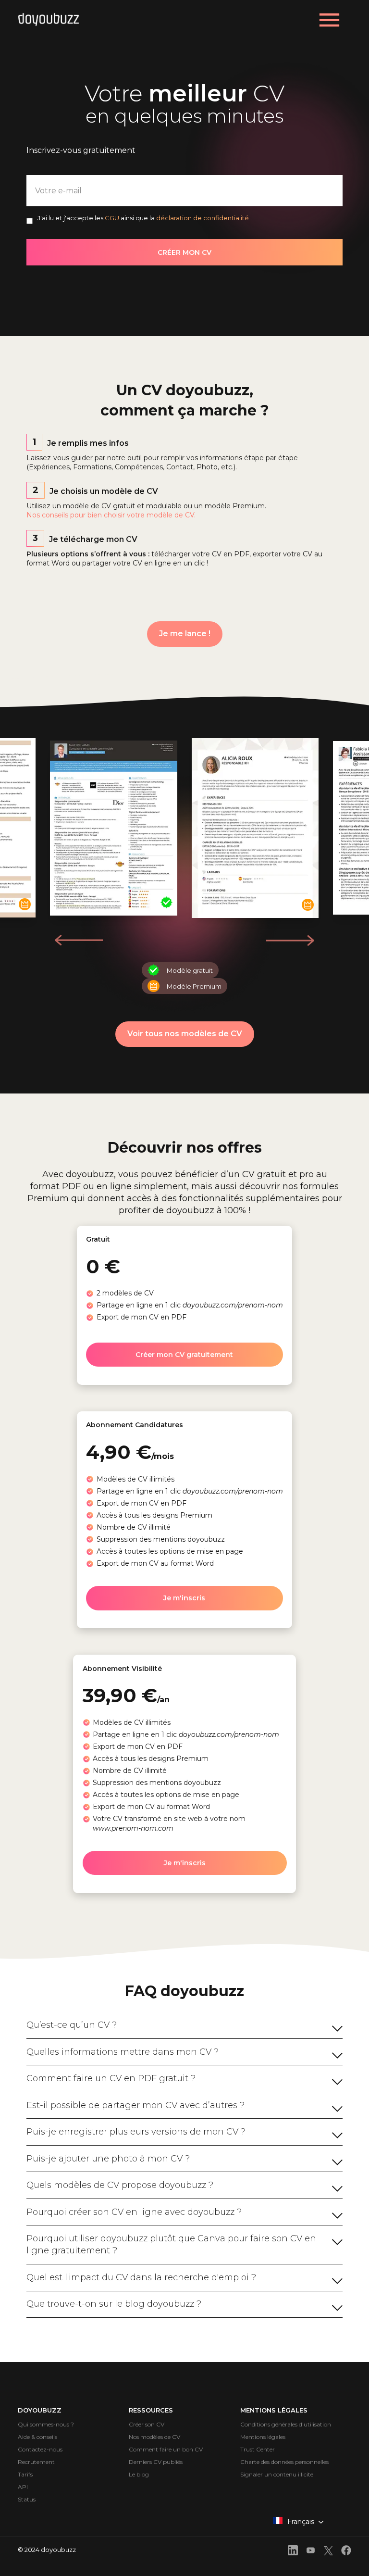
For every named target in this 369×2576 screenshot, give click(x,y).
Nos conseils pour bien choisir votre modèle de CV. (111, 515)
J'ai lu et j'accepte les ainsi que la (143, 218)
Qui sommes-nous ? (46, 2424)
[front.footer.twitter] (328, 2552)
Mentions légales (263, 2437)
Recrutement (36, 2462)
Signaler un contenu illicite (277, 2474)
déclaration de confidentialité (203, 218)
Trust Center (258, 2449)
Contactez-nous (40, 2449)
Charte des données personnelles (284, 2462)
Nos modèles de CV (154, 2437)
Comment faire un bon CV (166, 2449)
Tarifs (25, 2474)
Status (27, 2499)
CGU (112, 218)
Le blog (139, 2474)
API (23, 2487)
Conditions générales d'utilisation (286, 2424)
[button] (290, 940)
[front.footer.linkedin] (293, 2552)
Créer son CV (147, 2424)
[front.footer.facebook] (346, 2552)
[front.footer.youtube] (311, 2552)
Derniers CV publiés (156, 2462)
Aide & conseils (37, 2437)
